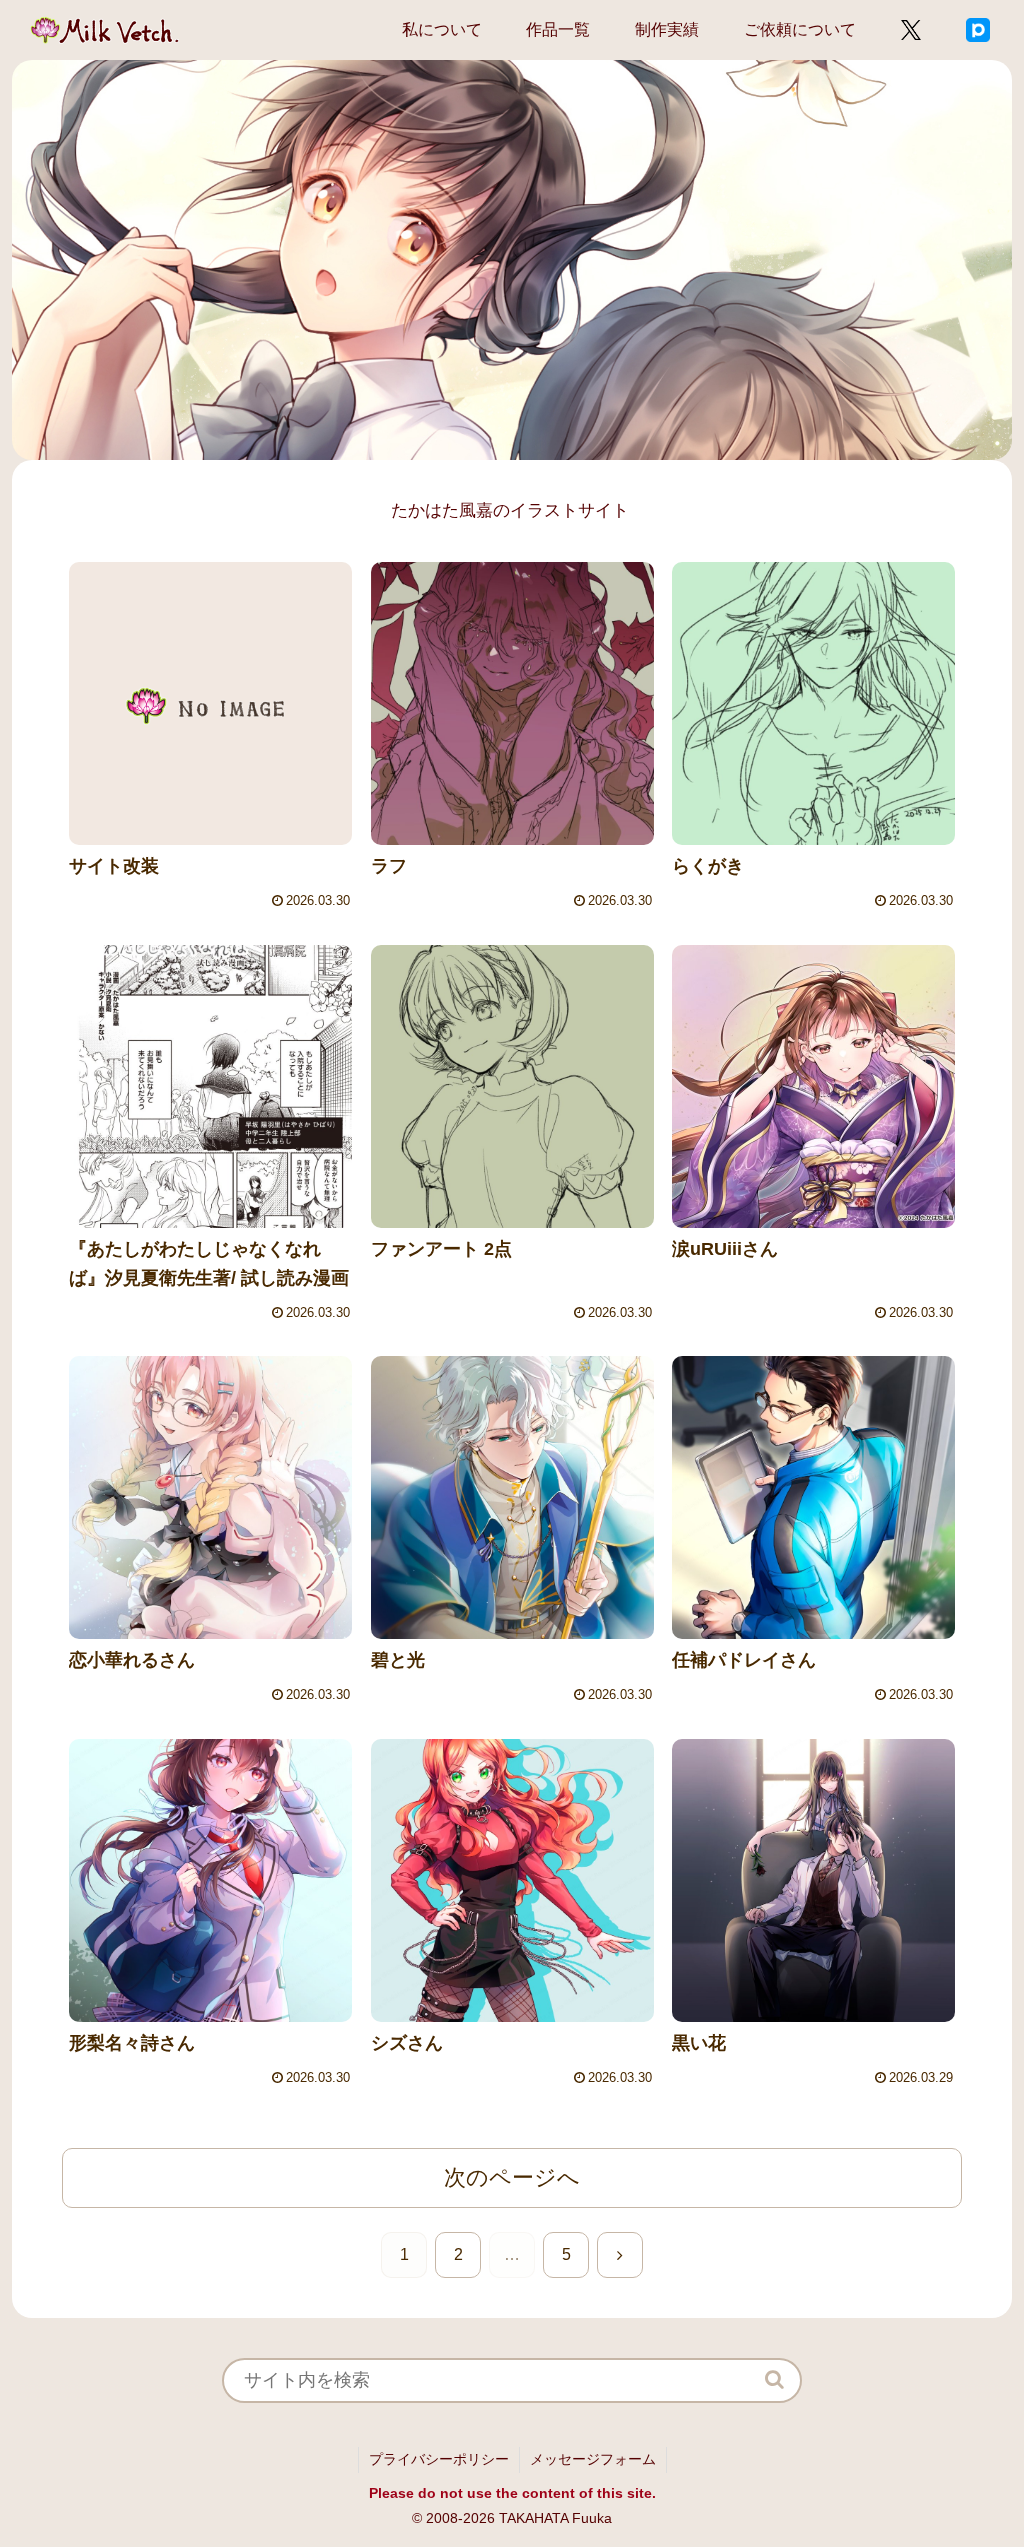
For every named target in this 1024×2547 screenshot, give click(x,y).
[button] (774, 2379)
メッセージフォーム (593, 2459)
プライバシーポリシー (439, 2459)
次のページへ (512, 2177)
